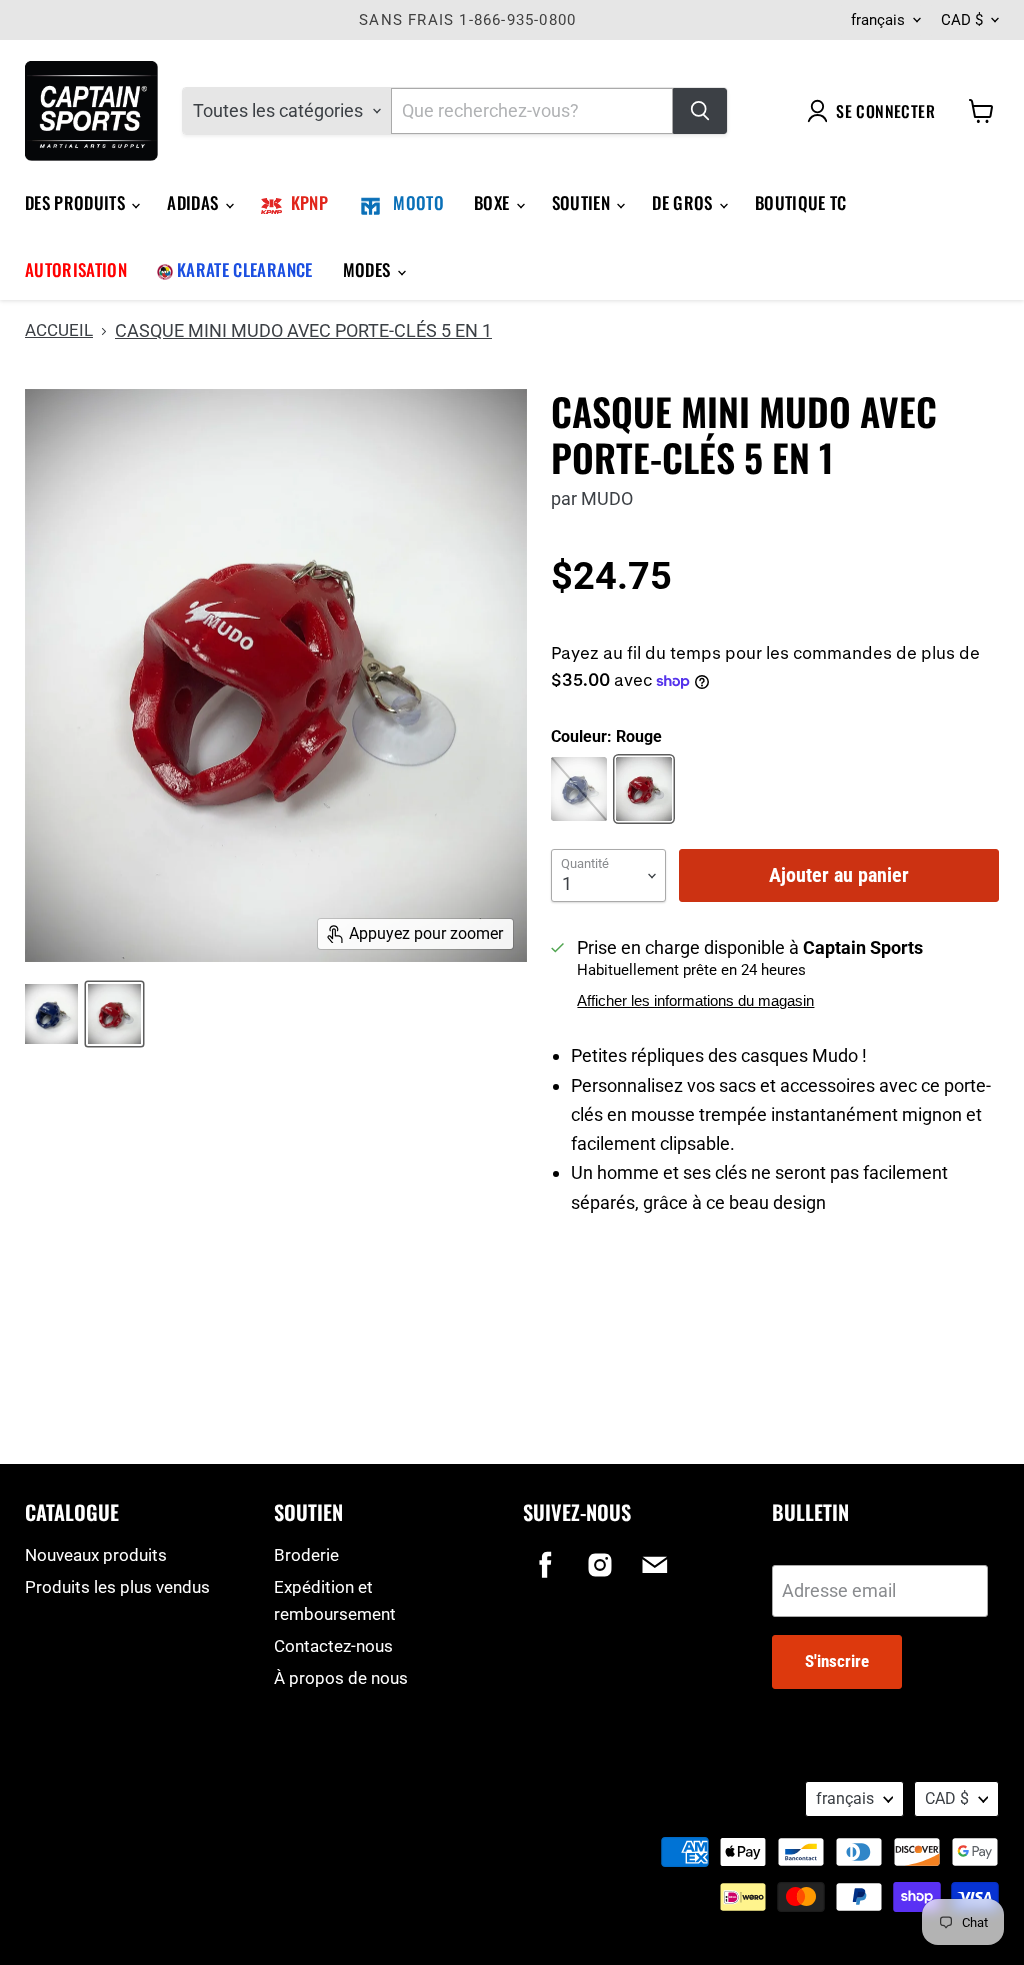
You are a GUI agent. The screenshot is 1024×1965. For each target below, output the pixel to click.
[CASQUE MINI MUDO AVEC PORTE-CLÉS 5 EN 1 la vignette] (51, 1014)
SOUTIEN (583, 202)
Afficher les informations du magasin (695, 1001)
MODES (369, 269)
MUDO (607, 498)
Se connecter (885, 111)
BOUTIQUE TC (801, 202)
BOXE (494, 202)
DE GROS (684, 202)
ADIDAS (194, 202)
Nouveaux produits (96, 1555)
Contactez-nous (333, 1646)
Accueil (59, 330)
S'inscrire (837, 1661)
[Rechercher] (700, 111)
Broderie (306, 1555)
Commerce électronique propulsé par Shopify (152, 1821)
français (878, 20)
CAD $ (962, 20)
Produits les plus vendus (117, 1587)
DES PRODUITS (77, 202)
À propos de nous (341, 1678)
